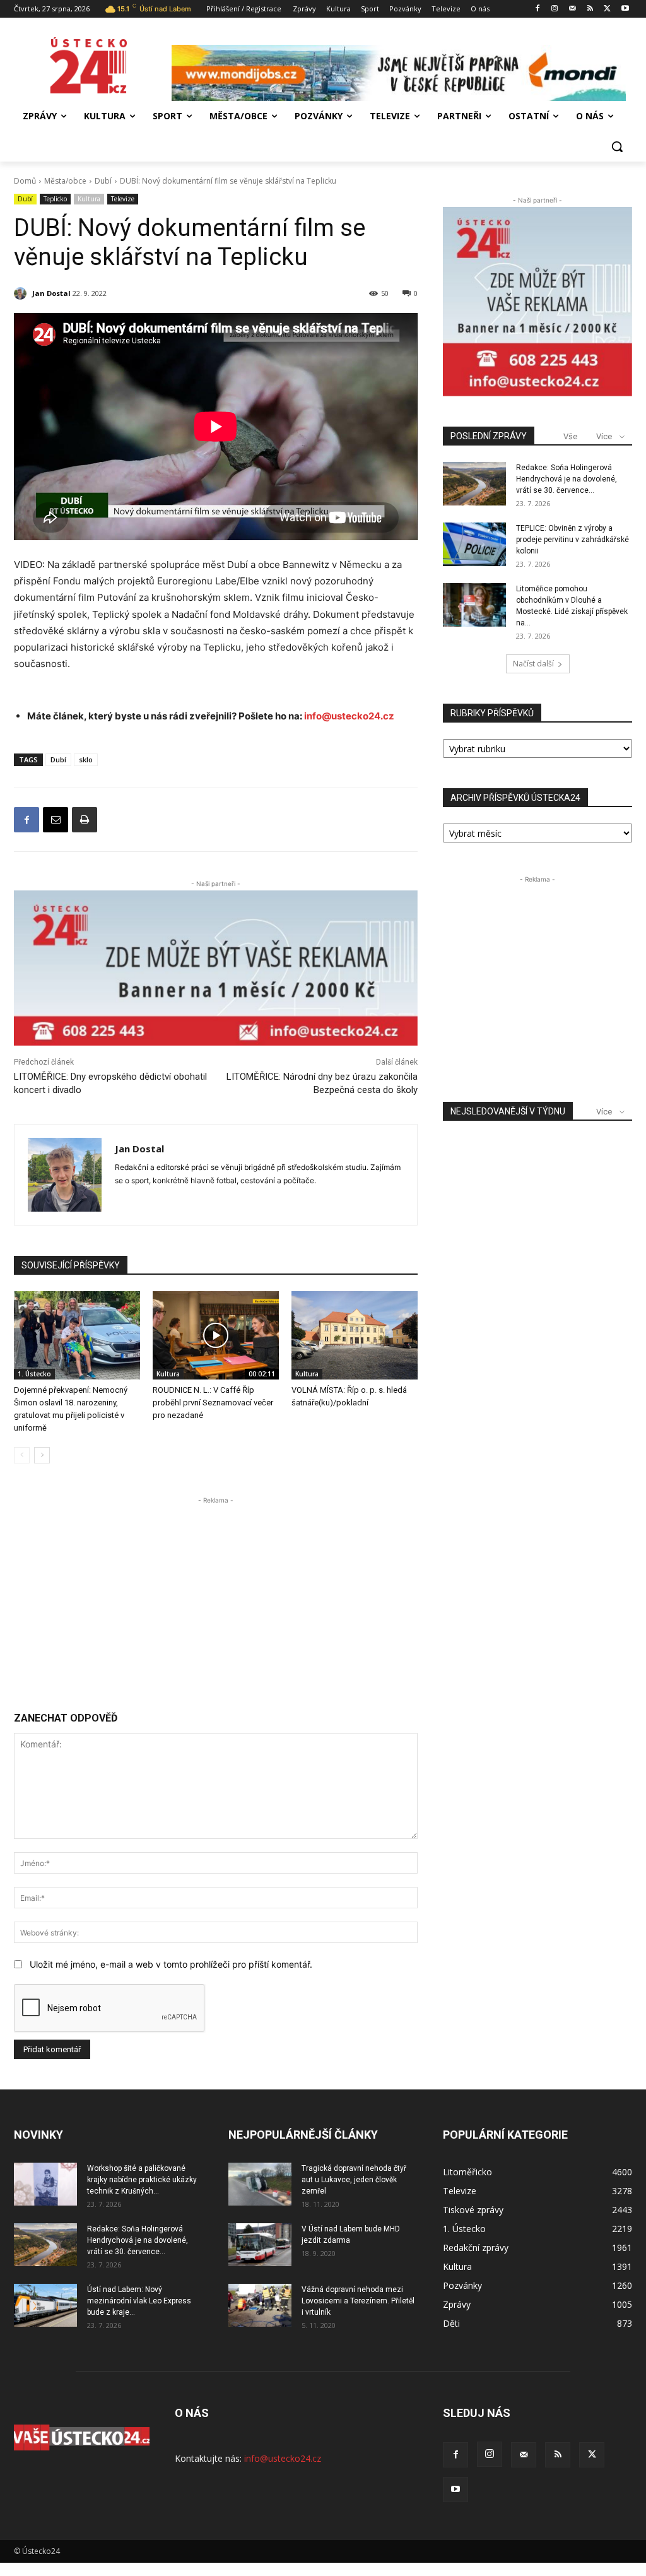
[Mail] (573, 9)
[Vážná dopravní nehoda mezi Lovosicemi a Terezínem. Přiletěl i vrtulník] (260, 2306)
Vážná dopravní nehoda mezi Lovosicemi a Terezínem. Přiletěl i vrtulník (358, 2301)
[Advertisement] (216, 1595)
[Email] (56, 820)
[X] (607, 9)
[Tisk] (85, 820)
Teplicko (55, 199)
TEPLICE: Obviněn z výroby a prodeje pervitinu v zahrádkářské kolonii (573, 540)
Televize (123, 199)
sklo (86, 759)
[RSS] (590, 9)
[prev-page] (22, 1455)
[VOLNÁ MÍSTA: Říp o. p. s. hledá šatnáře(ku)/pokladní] (355, 1335)
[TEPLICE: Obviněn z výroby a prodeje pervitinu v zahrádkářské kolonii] (474, 544)
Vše (570, 436)
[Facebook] (537, 9)
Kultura (89, 199)
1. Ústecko (34, 1374)
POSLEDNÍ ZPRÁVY (489, 436)
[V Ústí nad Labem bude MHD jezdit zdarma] (260, 2245)
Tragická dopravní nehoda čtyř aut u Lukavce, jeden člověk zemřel (354, 2180)
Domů (25, 181)
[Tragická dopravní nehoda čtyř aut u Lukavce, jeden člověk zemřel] (260, 2184)
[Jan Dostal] (22, 293)
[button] (617, 146)
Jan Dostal (51, 293)
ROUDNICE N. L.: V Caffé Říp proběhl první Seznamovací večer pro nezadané (213, 1403)
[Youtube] (625, 9)
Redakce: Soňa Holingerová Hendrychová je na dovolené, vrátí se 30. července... (567, 479)
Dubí (103, 181)
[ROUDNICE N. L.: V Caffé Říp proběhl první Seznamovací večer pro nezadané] (216, 1335)
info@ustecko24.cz (349, 716)
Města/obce (65, 181)
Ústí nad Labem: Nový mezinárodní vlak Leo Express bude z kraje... (139, 2301)
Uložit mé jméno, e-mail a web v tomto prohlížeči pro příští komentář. (171, 1964)
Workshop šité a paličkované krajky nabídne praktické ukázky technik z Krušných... (142, 2180)
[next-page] (42, 1455)
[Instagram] (555, 9)
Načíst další (533, 664)
